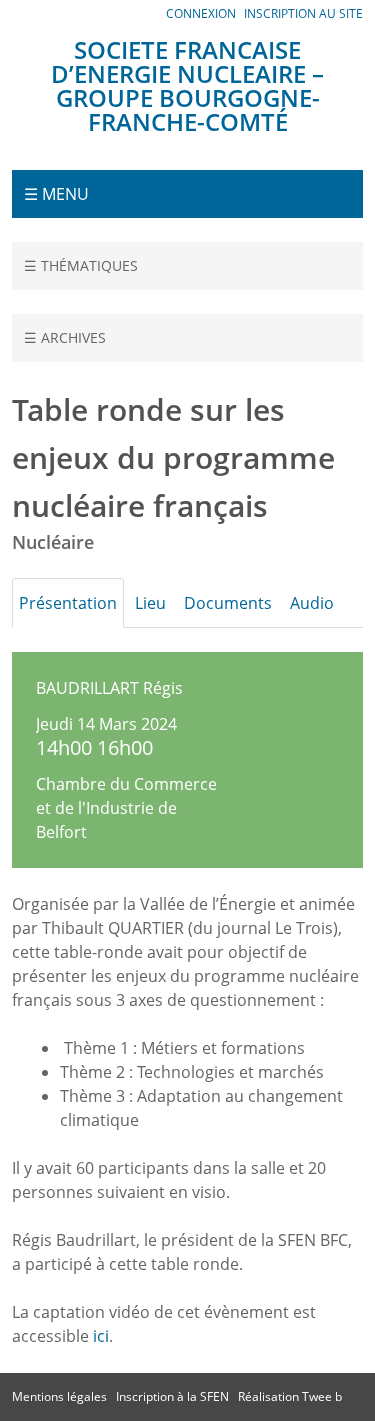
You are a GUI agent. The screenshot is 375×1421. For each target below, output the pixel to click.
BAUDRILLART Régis (109, 688)
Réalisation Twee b (290, 1396)
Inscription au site (303, 13)
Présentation (68, 603)
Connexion (201, 13)
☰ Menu (56, 194)
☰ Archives (65, 337)
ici (101, 1336)
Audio (312, 603)
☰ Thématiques (81, 265)
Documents (228, 603)
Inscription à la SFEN (172, 1396)
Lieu (150, 603)
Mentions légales (59, 1396)
